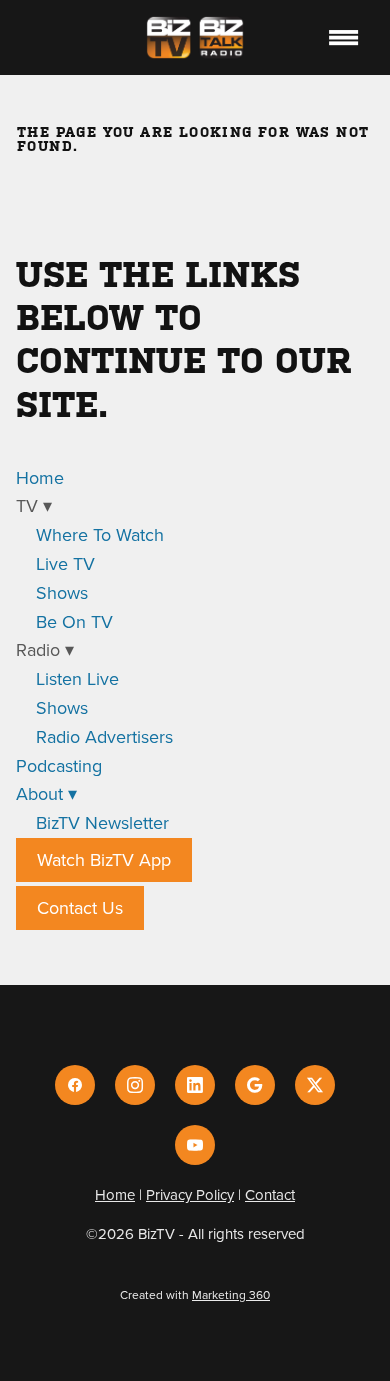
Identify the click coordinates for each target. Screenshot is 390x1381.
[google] (255, 1085)
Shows (62, 592)
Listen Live (77, 678)
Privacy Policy (190, 1194)
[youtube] (195, 1145)
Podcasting (59, 765)
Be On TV (74, 621)
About (46, 793)
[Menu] (343, 37)
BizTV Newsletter (102, 822)
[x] (315, 1085)
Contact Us (80, 907)
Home (40, 477)
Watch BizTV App (104, 859)
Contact (270, 1194)
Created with (195, 1294)
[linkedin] (195, 1085)
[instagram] (135, 1085)
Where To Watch (100, 534)
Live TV (65, 563)
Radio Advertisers (104, 736)
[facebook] (75, 1085)
